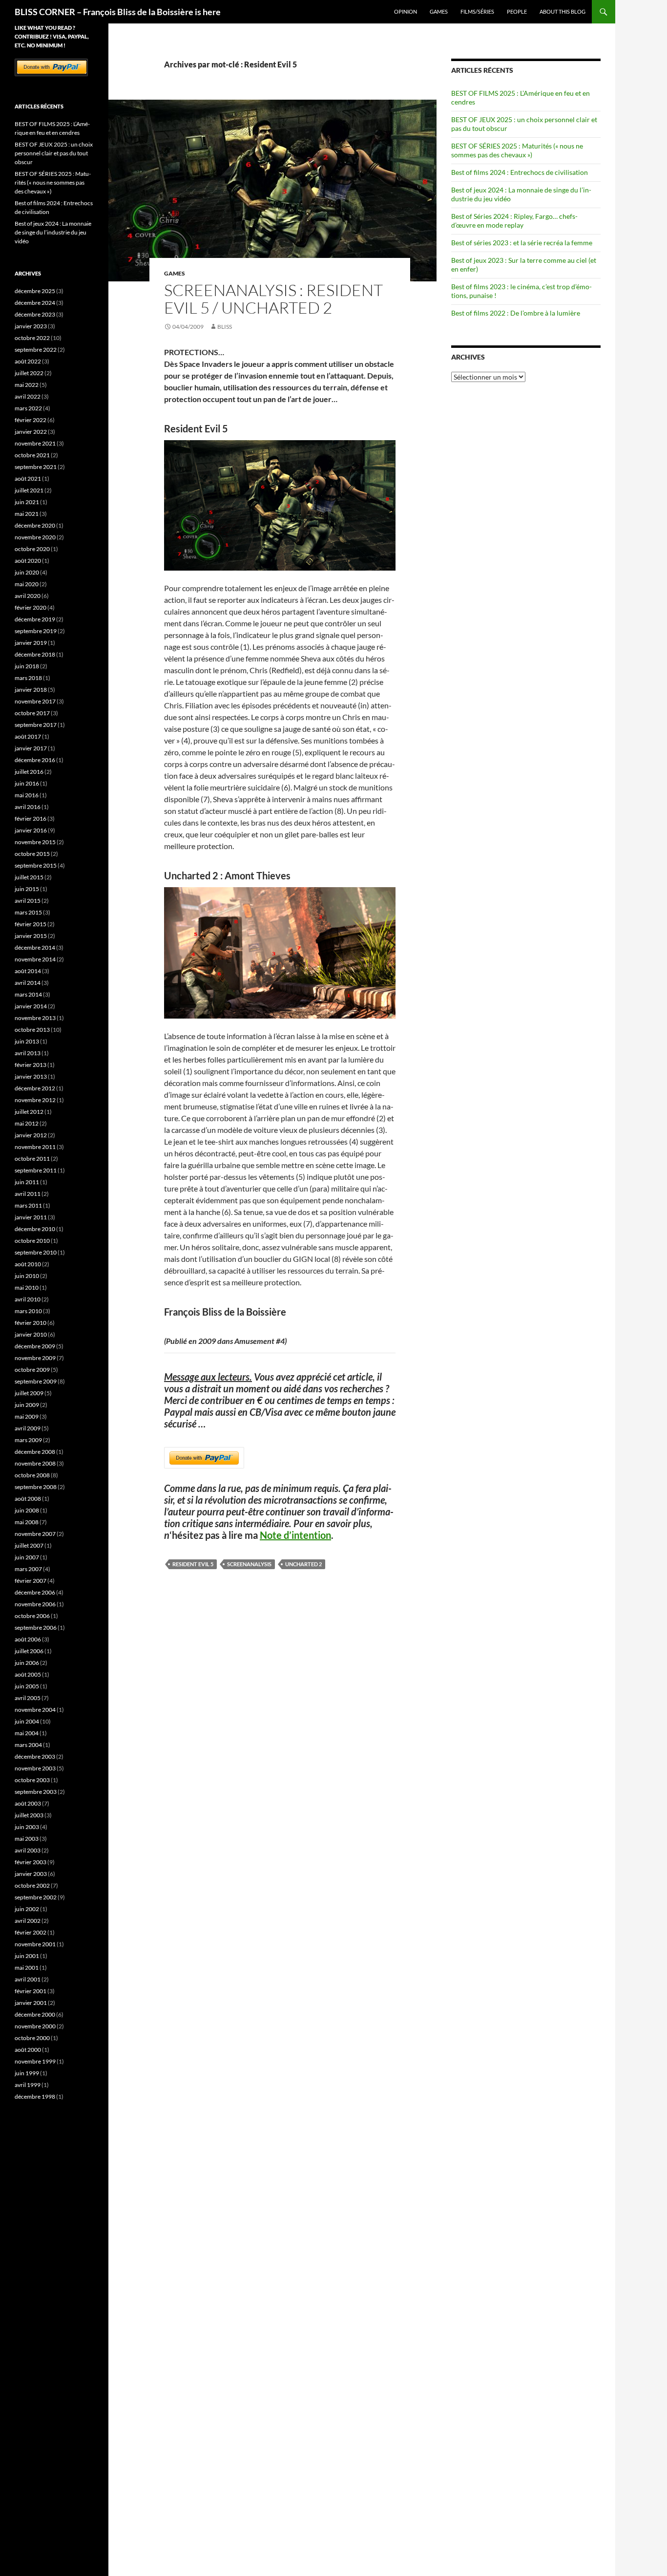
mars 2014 (28, 994)
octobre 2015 (32, 854)
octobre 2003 (32, 1780)
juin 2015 (27, 889)
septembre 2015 (36, 865)
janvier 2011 (31, 1217)
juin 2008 (27, 1510)
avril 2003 (28, 1850)
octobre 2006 (32, 1616)
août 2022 (28, 361)
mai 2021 (27, 514)
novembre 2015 (35, 842)
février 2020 (31, 607)
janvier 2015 (31, 936)
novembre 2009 (35, 1358)
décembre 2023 (35, 314)
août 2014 (28, 971)
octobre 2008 (32, 1475)
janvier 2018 (31, 690)
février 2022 (31, 420)
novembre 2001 (35, 1944)
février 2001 (31, 1991)
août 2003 (28, 1803)
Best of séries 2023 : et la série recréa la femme (522, 243)
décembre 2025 (35, 291)
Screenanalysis (249, 1564)
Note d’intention (295, 1535)
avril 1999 (28, 2085)
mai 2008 (27, 1522)
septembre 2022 (36, 350)
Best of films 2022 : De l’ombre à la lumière (516, 313)
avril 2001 (28, 1979)
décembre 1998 (35, 2097)
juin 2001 (27, 1956)
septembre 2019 (36, 631)
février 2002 (31, 1932)
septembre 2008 (36, 1487)
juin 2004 (27, 1721)
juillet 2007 (29, 1545)
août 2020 (28, 561)
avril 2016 (28, 807)
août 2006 (28, 1639)
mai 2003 (27, 1839)
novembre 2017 (35, 701)
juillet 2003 (29, 1815)
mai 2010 (27, 1288)
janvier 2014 (31, 1006)
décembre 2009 (35, 1346)
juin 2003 (27, 1827)
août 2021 (28, 479)
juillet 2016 (29, 772)
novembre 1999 (35, 2061)
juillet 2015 (29, 877)
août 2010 (28, 1264)
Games (439, 11)
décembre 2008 (35, 1452)
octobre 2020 (32, 549)
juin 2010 (27, 1276)
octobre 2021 (32, 455)
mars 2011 (28, 1205)
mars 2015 (28, 912)
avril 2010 (28, 1299)
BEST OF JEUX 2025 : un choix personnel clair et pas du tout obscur (54, 153)
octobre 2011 (32, 1159)
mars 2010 (28, 1311)
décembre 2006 (35, 1592)
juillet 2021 (29, 490)
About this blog (563, 11)
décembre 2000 (35, 2014)
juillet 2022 (29, 373)
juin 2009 (27, 1405)
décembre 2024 (35, 303)
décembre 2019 (35, 619)
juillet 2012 (29, 1112)
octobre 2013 (32, 1030)
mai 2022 (27, 385)
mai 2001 (27, 1968)
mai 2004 (27, 1733)
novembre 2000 (35, 2026)
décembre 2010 (35, 1229)
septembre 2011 (36, 1170)
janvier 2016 (31, 830)
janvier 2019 (31, 643)
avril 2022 (28, 396)
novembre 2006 (35, 1604)
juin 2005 (27, 1686)
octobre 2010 (32, 1241)
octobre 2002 (32, 1885)
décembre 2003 (35, 1756)
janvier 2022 (31, 432)
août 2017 (28, 736)
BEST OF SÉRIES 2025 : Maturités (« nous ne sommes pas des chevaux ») (517, 150)
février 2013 (31, 1065)
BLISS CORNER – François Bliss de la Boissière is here (118, 12)
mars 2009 (28, 1440)
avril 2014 (28, 983)
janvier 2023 (31, 326)
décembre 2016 (35, 760)
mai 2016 (27, 795)
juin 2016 (27, 783)
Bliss (225, 327)
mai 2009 (27, 1416)
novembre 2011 (35, 1147)
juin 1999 (27, 2073)
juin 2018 (27, 666)
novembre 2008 (35, 1463)
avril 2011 (28, 1194)
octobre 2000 (32, 2038)
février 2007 (31, 1581)
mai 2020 (27, 584)
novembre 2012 (35, 1100)
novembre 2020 (35, 537)
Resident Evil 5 (193, 1564)
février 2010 (31, 1323)
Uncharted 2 (303, 1564)
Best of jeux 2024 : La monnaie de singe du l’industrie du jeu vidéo (53, 232)
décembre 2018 (35, 654)
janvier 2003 (31, 1874)
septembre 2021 (36, 467)
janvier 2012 (31, 1135)
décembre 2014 (35, 947)
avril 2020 (28, 596)
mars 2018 (28, 678)
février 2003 (31, 1862)
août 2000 (28, 2050)
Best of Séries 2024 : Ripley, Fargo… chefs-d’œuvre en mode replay (514, 221)
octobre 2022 (32, 338)
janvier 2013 (31, 1076)
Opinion (406, 11)
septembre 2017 (36, 725)
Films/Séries (477, 11)
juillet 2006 (29, 1651)
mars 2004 (28, 1745)
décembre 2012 (35, 1088)
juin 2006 (27, 1663)
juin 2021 (27, 502)
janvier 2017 (31, 748)
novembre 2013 (35, 1018)
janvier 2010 (31, 1334)
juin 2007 (27, 1557)
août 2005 (28, 1674)
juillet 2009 (29, 1393)
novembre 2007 (35, 1534)
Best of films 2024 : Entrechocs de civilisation (520, 172)
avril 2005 (28, 1698)
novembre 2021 (35, 443)
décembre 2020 (35, 525)
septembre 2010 (36, 1252)
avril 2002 (28, 1921)
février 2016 (31, 819)
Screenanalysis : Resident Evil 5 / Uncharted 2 (273, 299)
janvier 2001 (31, 2003)
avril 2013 (28, 1053)
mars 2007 (28, 1569)
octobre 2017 (32, 713)
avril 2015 (28, 901)
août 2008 (28, 1499)
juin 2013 (27, 1041)
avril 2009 (28, 1428)
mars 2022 (28, 408)
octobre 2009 (32, 1370)
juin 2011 (27, 1182)
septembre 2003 (36, 1792)
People (517, 11)
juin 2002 (27, 1909)
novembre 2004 (35, 1710)
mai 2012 (27, 1123)
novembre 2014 (35, 959)
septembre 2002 (36, 1897)
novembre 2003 (35, 1768)
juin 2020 (27, 572)
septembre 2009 (36, 1381)
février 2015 (31, 924)
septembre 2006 (36, 1628)
